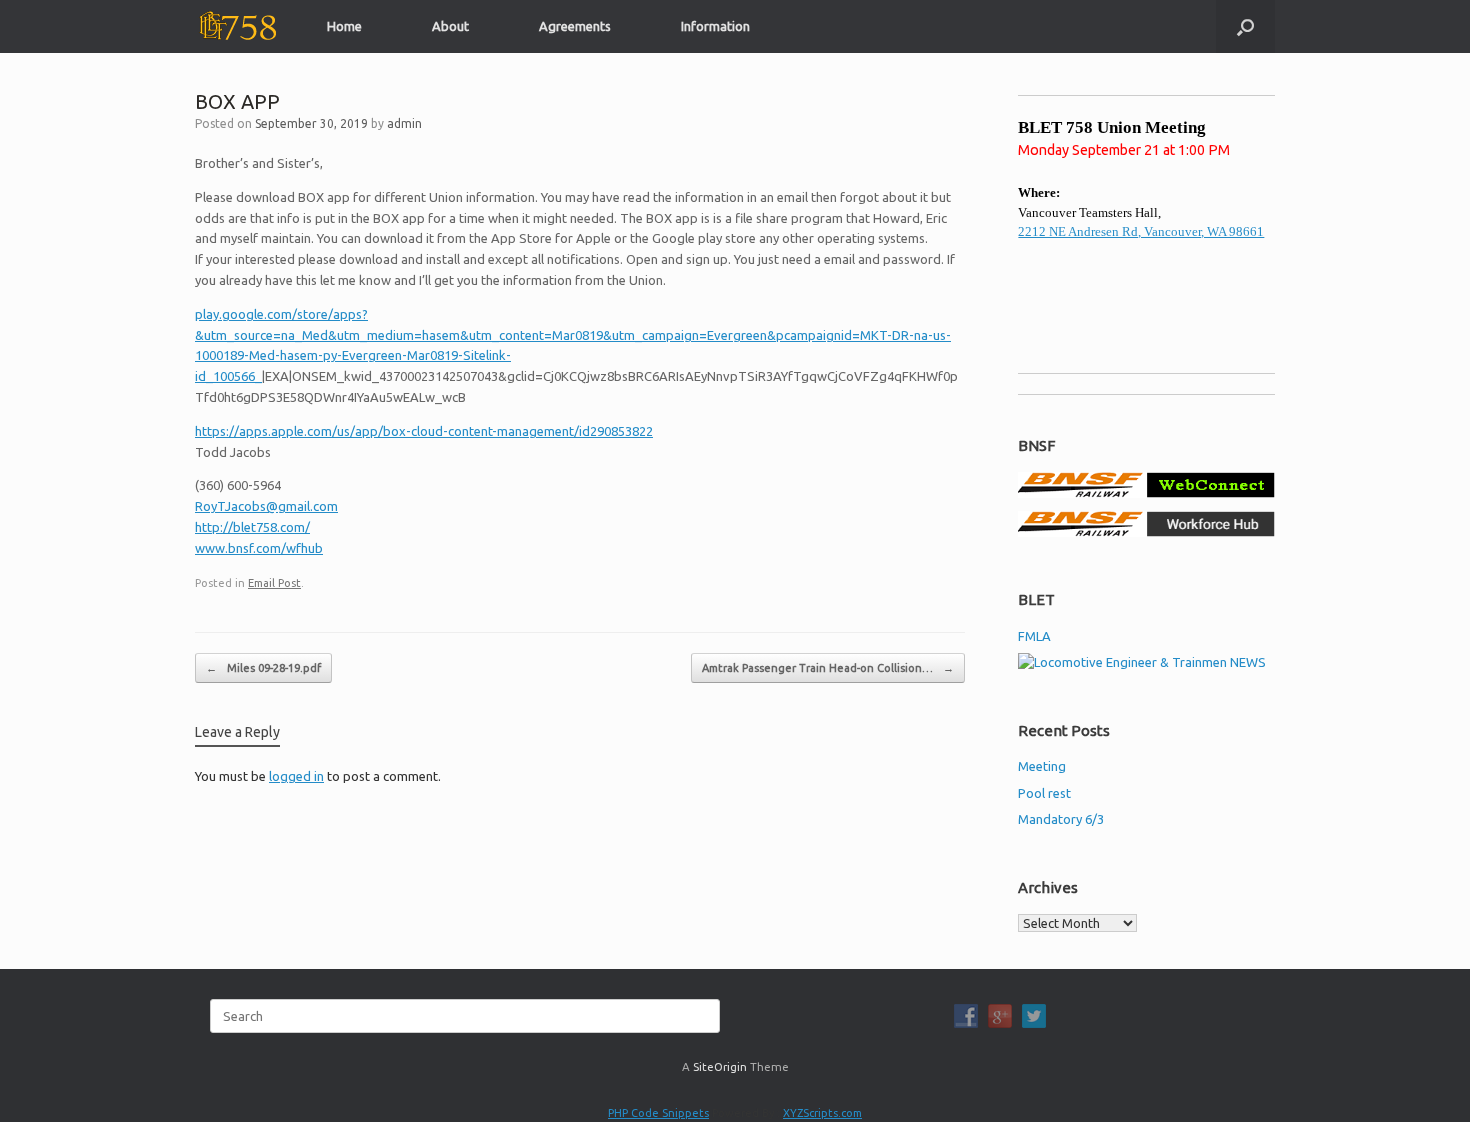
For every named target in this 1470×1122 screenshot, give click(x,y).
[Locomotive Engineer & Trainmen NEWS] (1142, 662)
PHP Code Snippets (658, 1113)
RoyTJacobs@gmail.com (266, 506)
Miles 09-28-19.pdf (263, 668)
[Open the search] (1245, 26)
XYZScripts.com (822, 1113)
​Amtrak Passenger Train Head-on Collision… (828, 668)
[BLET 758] (236, 26)
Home (344, 26)
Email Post (274, 583)
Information (715, 26)
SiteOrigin (720, 1066)
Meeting (1042, 766)
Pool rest (1044, 793)
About (450, 26)
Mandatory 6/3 (1061, 819)
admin (404, 123)
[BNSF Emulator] (1146, 493)
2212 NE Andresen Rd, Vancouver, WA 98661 (1141, 231)
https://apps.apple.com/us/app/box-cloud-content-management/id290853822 (424, 431)
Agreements (575, 26)
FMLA (1034, 636)
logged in (296, 776)
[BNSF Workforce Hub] (1146, 532)
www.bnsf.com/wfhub (259, 548)
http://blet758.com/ (252, 527)
